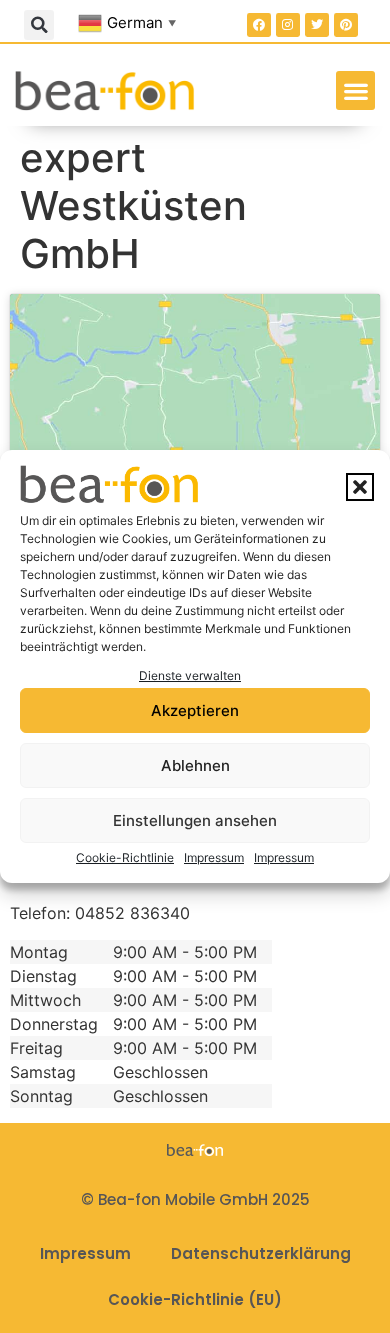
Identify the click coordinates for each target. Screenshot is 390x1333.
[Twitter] (317, 25)
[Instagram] (288, 25)
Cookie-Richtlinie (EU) (195, 1299)
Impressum (214, 857)
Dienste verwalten (190, 675)
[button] (360, 487)
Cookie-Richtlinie (125, 857)
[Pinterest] (346, 25)
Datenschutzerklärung (261, 1253)
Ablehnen (195, 765)
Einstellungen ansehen (195, 820)
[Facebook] (259, 25)
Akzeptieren (195, 710)
